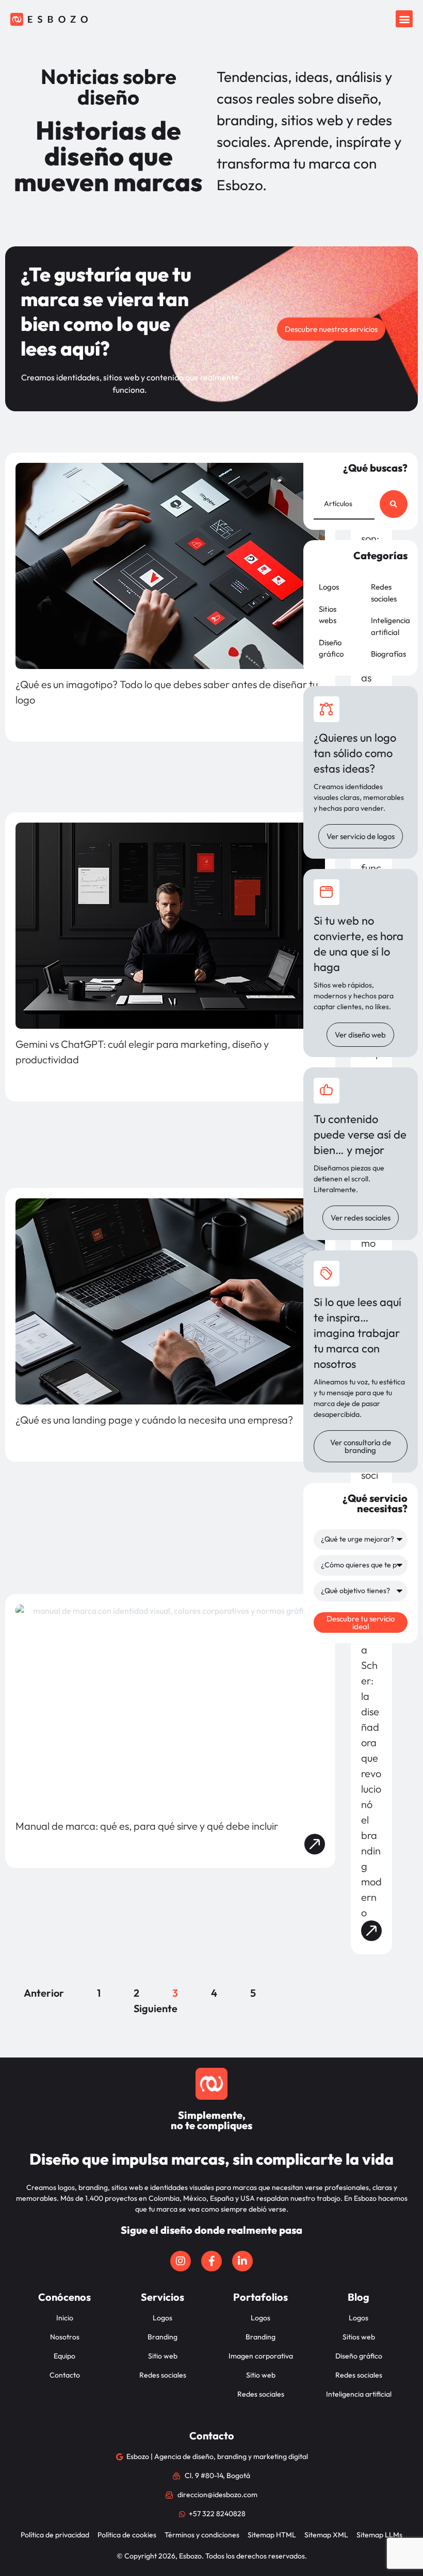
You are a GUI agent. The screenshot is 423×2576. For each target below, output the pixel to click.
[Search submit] (394, 504)
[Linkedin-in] (242, 2261)
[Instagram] (181, 2261)
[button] (404, 19)
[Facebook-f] (211, 2261)
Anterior (44, 1993)
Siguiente (156, 2008)
